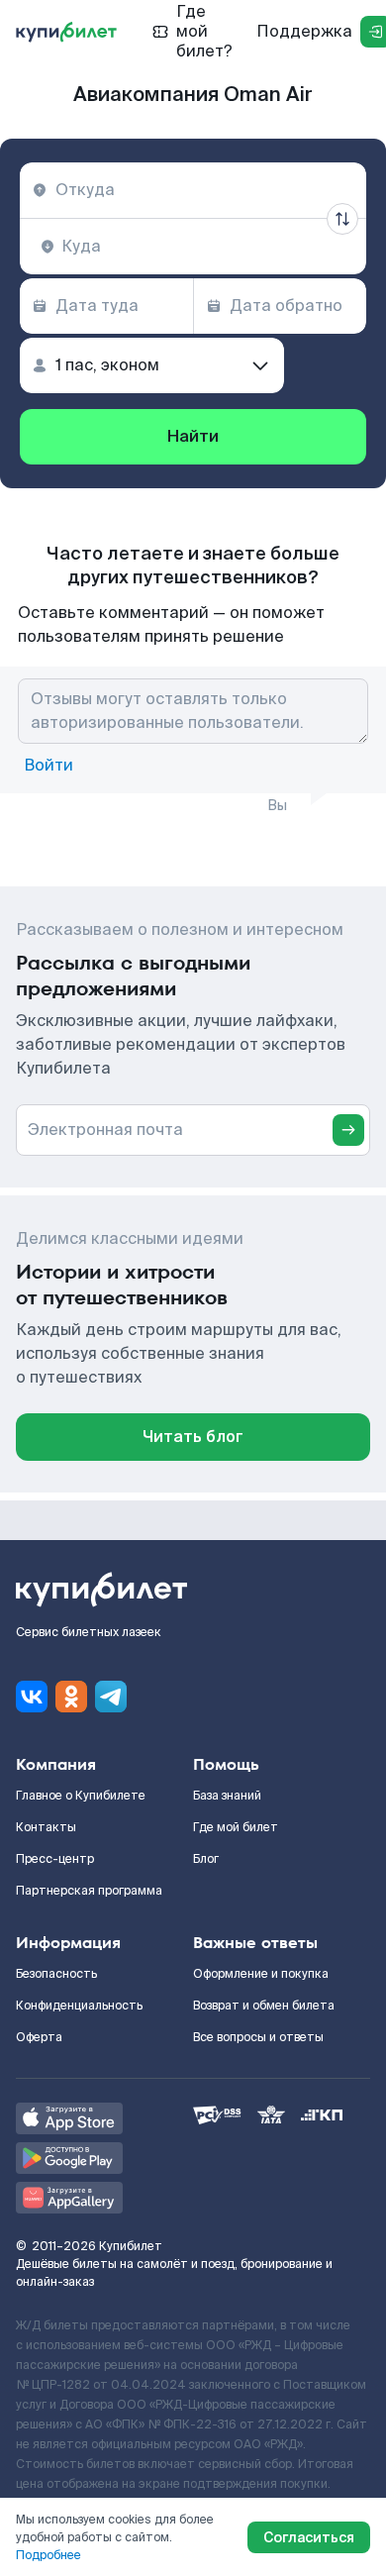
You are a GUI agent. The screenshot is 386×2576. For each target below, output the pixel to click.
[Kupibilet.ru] (66, 32)
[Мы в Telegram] (111, 1697)
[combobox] (193, 190)
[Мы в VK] (32, 1697)
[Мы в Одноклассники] (71, 1697)
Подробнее (48, 2555)
